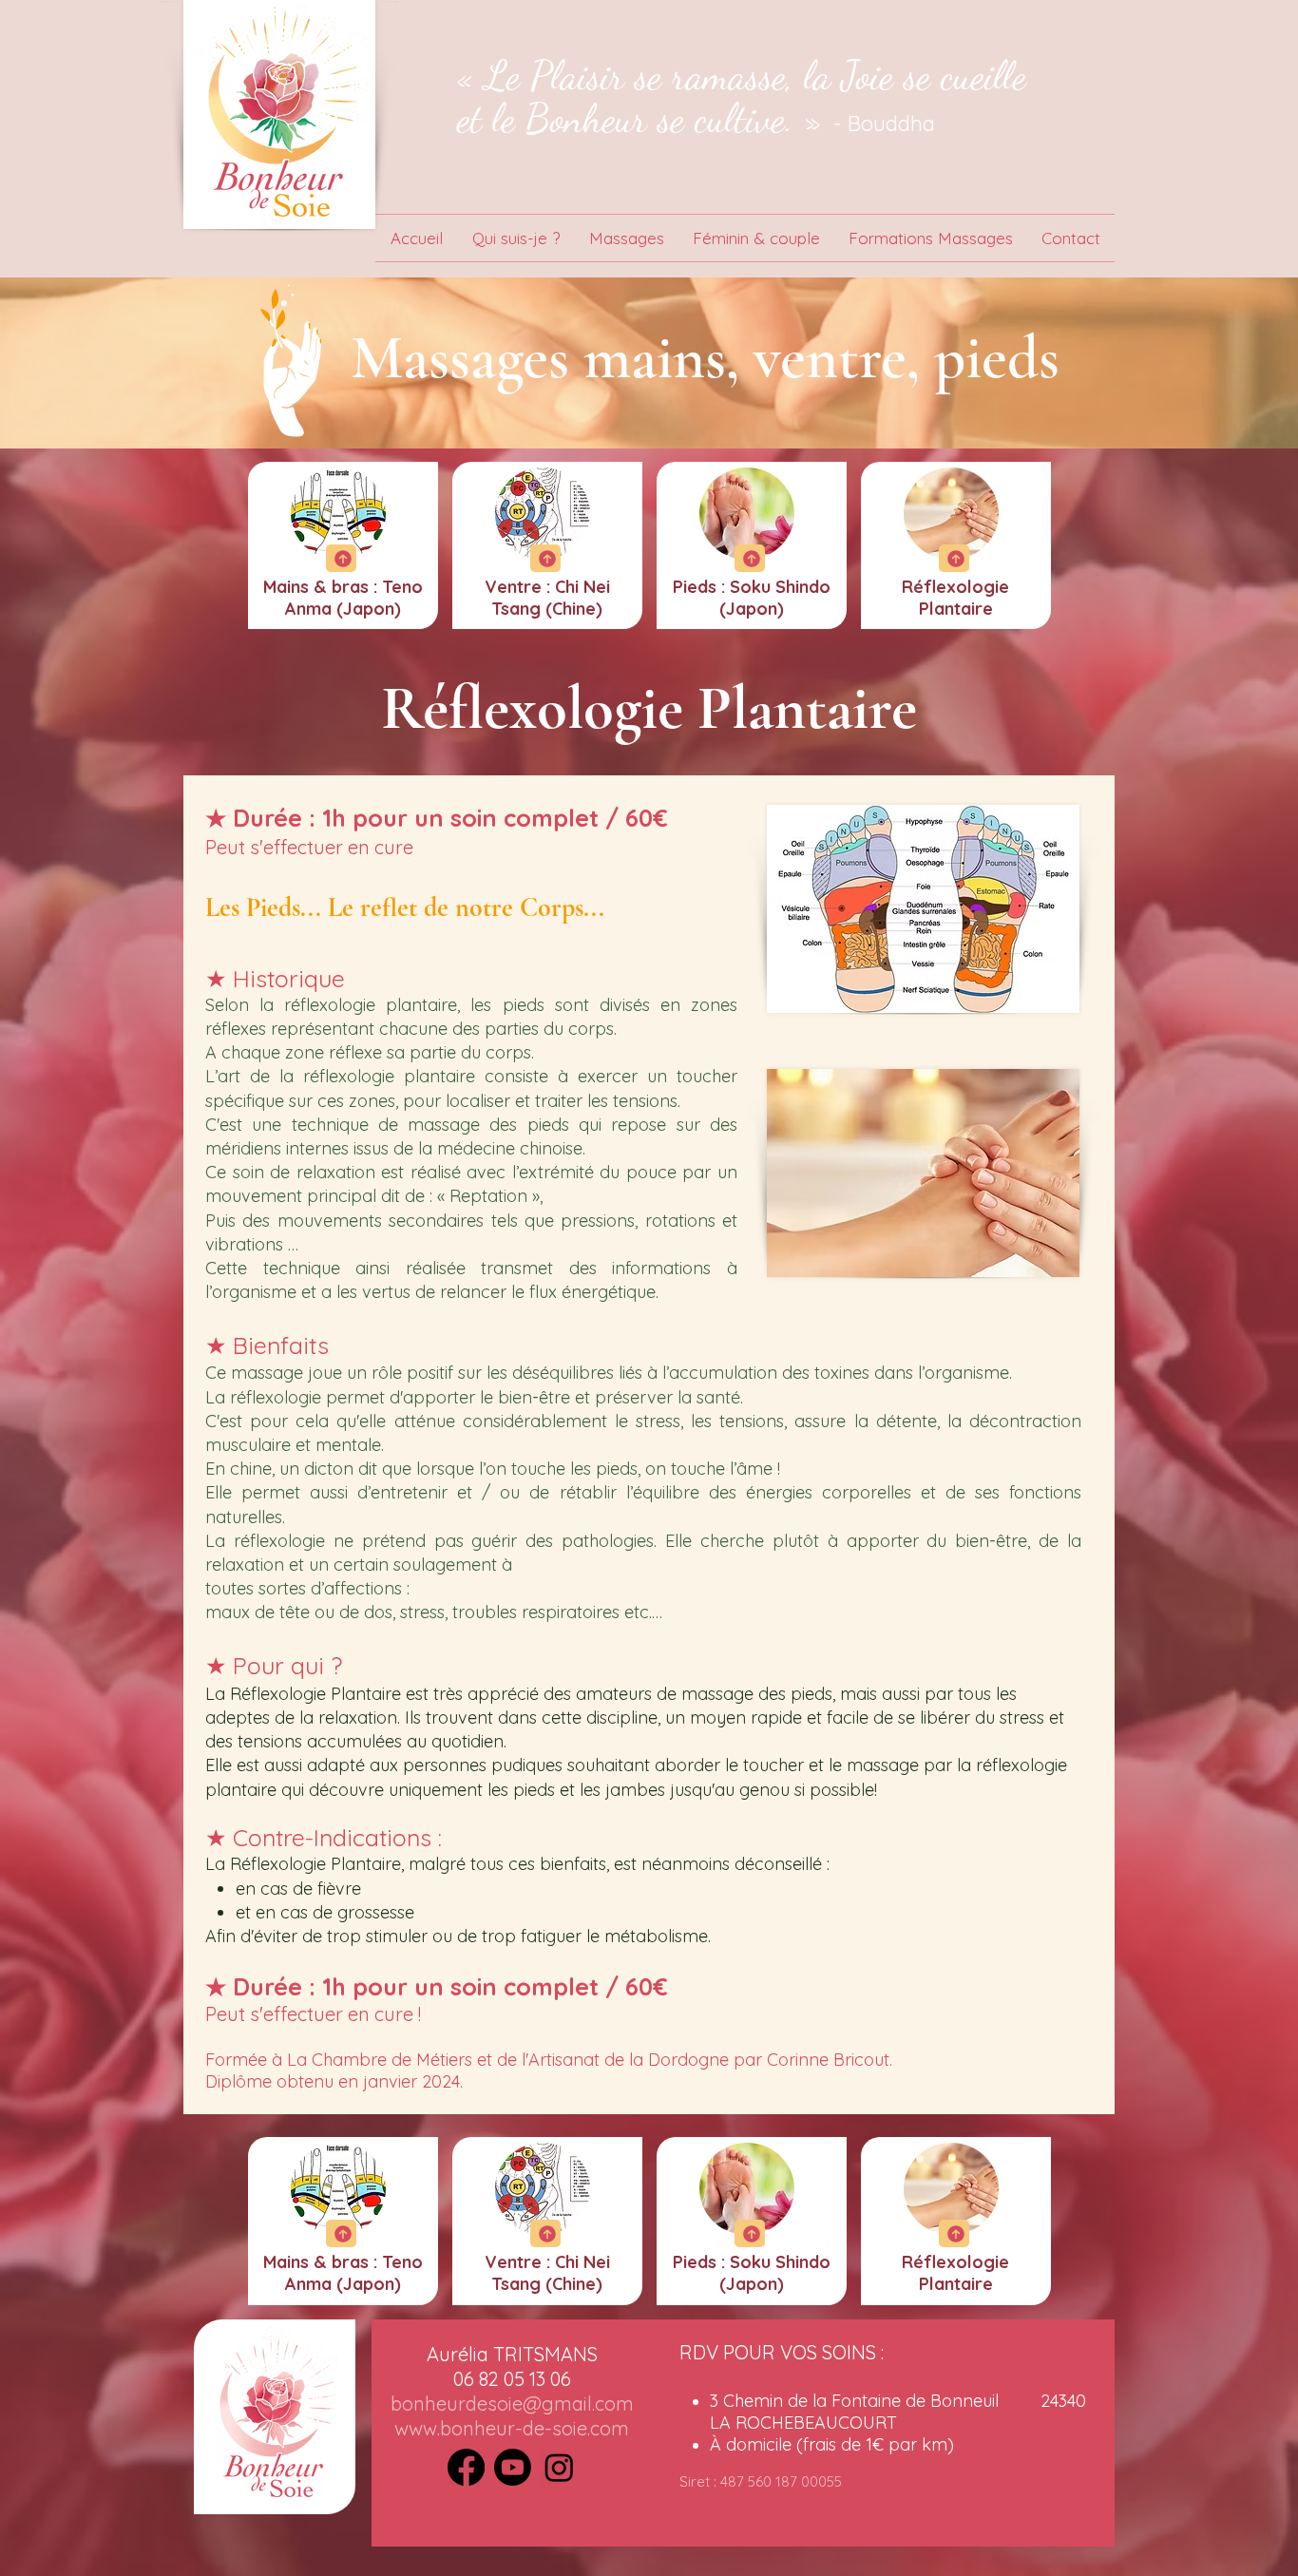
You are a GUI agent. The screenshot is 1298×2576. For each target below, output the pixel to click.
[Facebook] (466, 2467)
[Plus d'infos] (341, 558)
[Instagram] (559, 2467)
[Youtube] (513, 2467)
